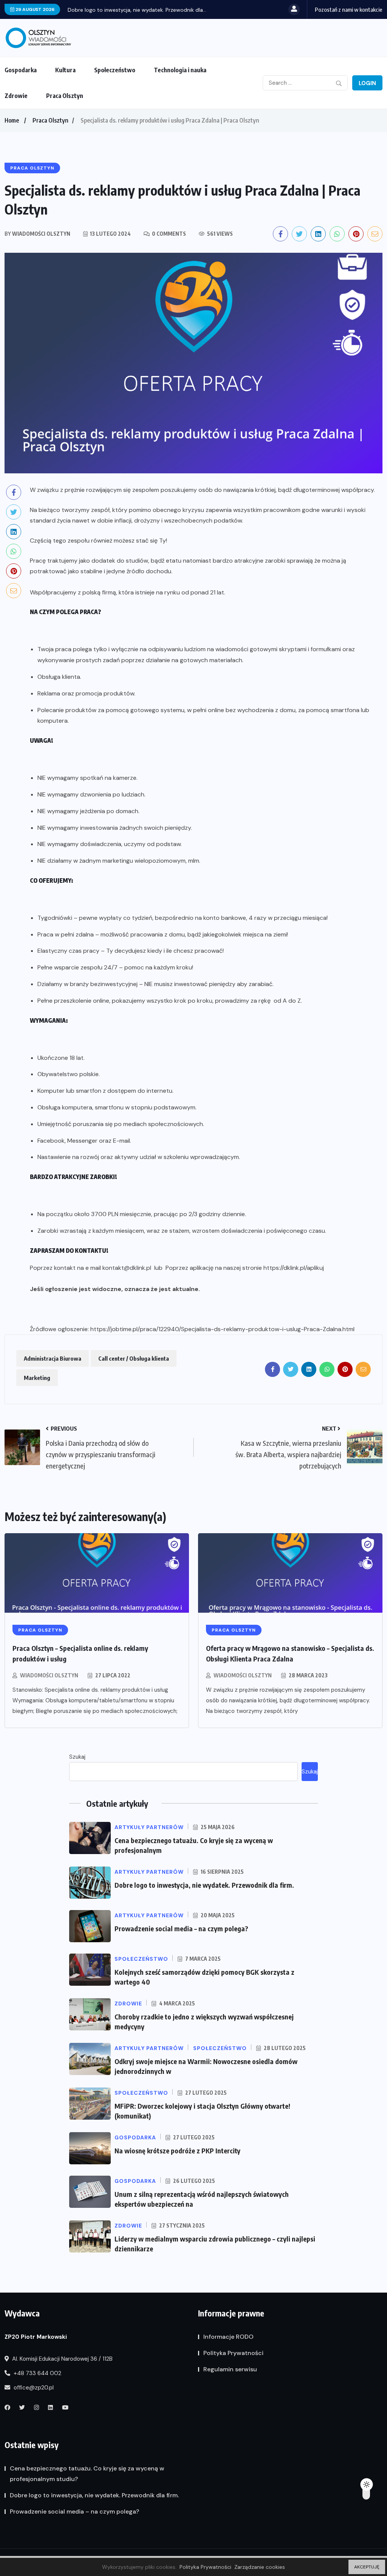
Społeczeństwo (115, 70)
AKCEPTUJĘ (367, 2567)
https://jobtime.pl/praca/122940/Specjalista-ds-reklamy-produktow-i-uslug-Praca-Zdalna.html (222, 1329)
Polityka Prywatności (233, 2353)
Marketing (37, 1378)
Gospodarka (21, 70)
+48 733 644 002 (37, 2373)
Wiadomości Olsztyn (49, 1675)
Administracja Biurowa (53, 1358)
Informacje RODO (228, 2337)
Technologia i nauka (180, 70)
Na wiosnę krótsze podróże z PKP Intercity (177, 2151)
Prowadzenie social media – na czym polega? (181, 1928)
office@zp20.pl (33, 2388)
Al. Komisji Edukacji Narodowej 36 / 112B (62, 2359)
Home (12, 120)
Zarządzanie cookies (260, 2567)
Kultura (65, 70)
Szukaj (77, 1757)
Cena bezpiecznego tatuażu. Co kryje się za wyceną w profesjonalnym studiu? (87, 2474)
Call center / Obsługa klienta (134, 1358)
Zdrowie (16, 96)
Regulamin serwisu (230, 2369)
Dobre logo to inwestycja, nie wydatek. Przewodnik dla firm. (204, 1885)
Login (367, 83)
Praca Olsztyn (65, 96)
